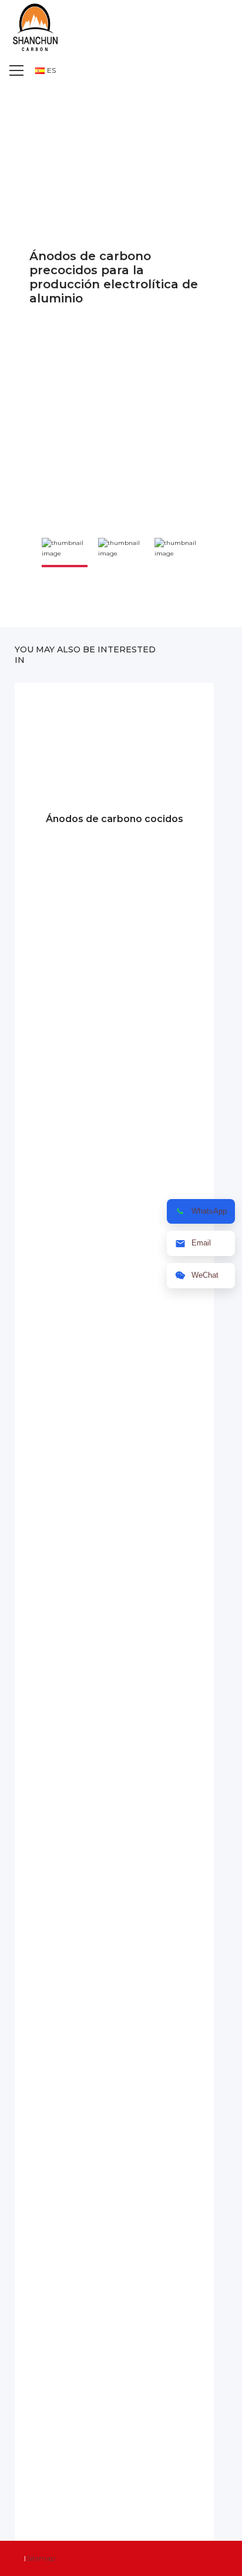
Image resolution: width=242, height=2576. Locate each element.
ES (51, 70)
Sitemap (41, 2558)
